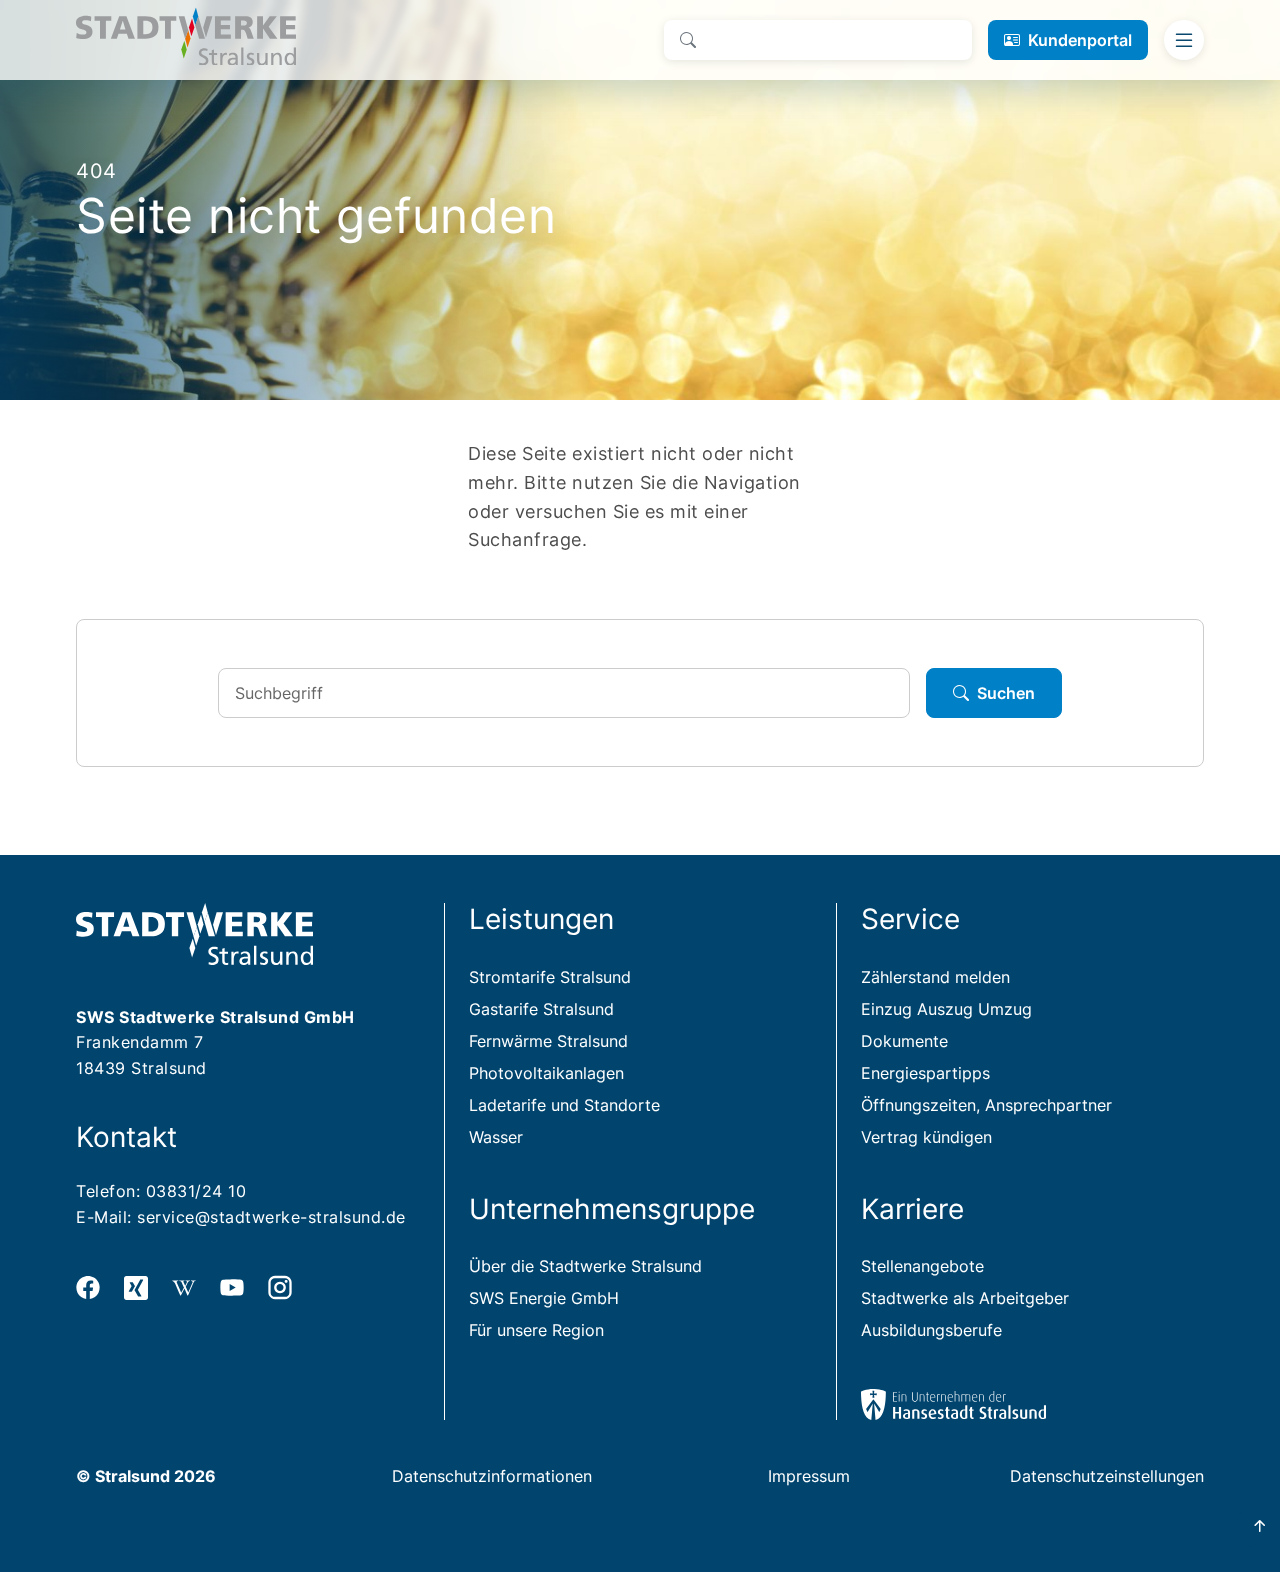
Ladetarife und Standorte (564, 1105)
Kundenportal (1080, 40)
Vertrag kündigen (926, 1137)
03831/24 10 (196, 1191)
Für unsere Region (536, 1330)
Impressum (809, 1476)
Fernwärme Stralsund (548, 1041)
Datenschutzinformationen (492, 1476)
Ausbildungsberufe (931, 1330)
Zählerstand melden (935, 977)
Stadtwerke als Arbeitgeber (965, 1298)
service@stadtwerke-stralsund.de (271, 1217)
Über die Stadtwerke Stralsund (585, 1266)
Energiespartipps (925, 1073)
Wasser (496, 1137)
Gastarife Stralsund (541, 1009)
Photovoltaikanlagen (546, 1073)
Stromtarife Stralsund (550, 977)
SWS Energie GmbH (544, 1298)
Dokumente (904, 1041)
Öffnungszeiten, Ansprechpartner (986, 1105)
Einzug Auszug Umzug (946, 1009)
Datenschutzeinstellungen (1107, 1476)
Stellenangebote (922, 1266)
